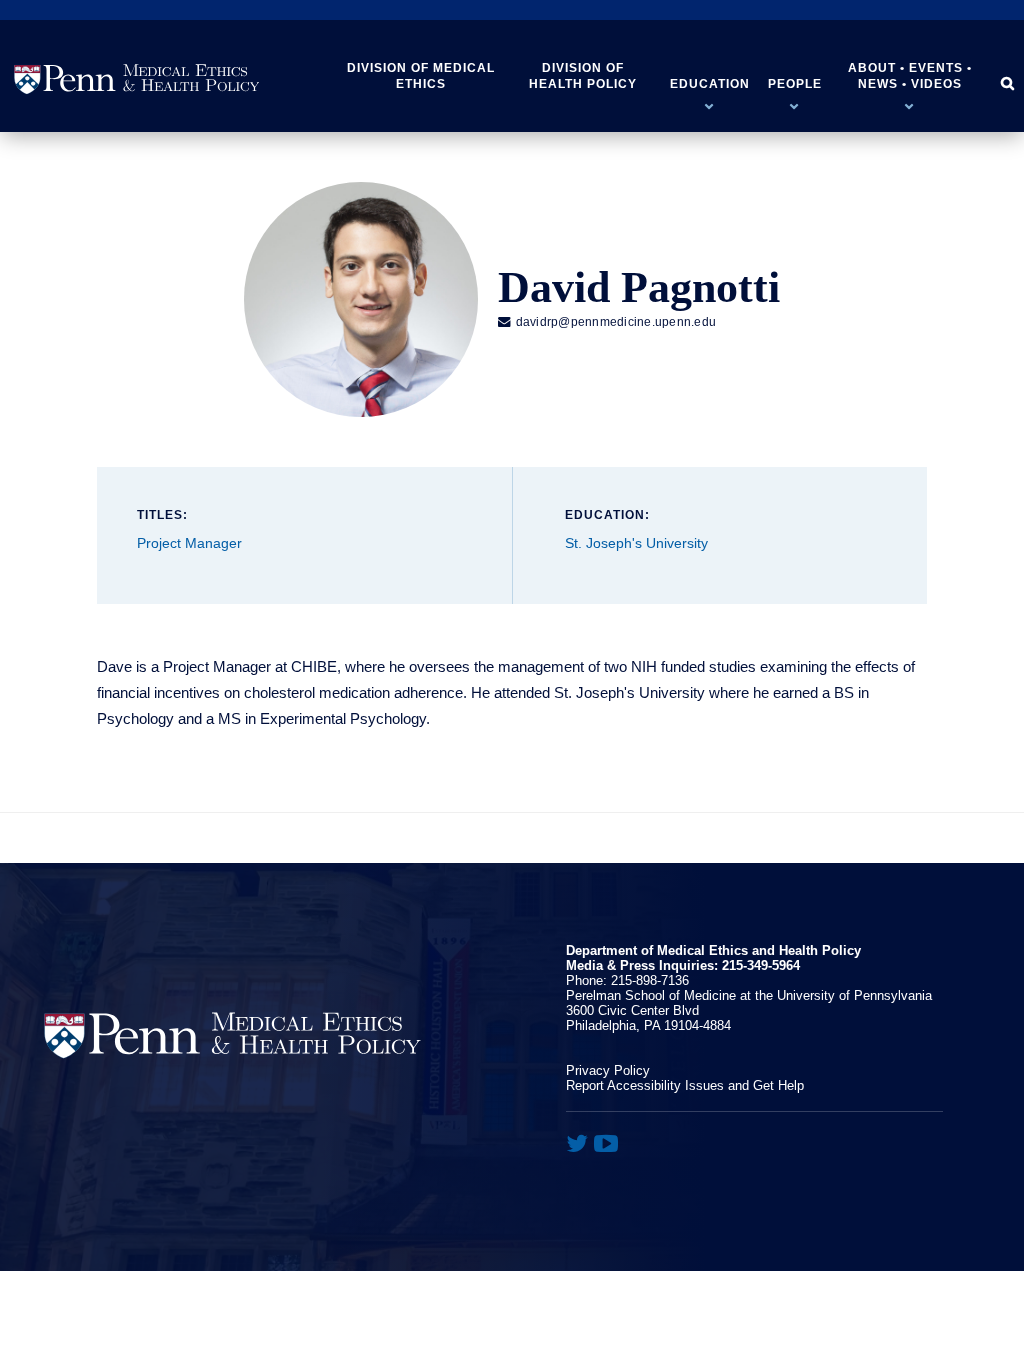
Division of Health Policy (583, 76)
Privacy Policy (608, 1070)
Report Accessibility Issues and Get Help (685, 1085)
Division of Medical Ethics (421, 76)
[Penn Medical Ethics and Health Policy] (137, 79)
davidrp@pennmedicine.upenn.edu (607, 322)
